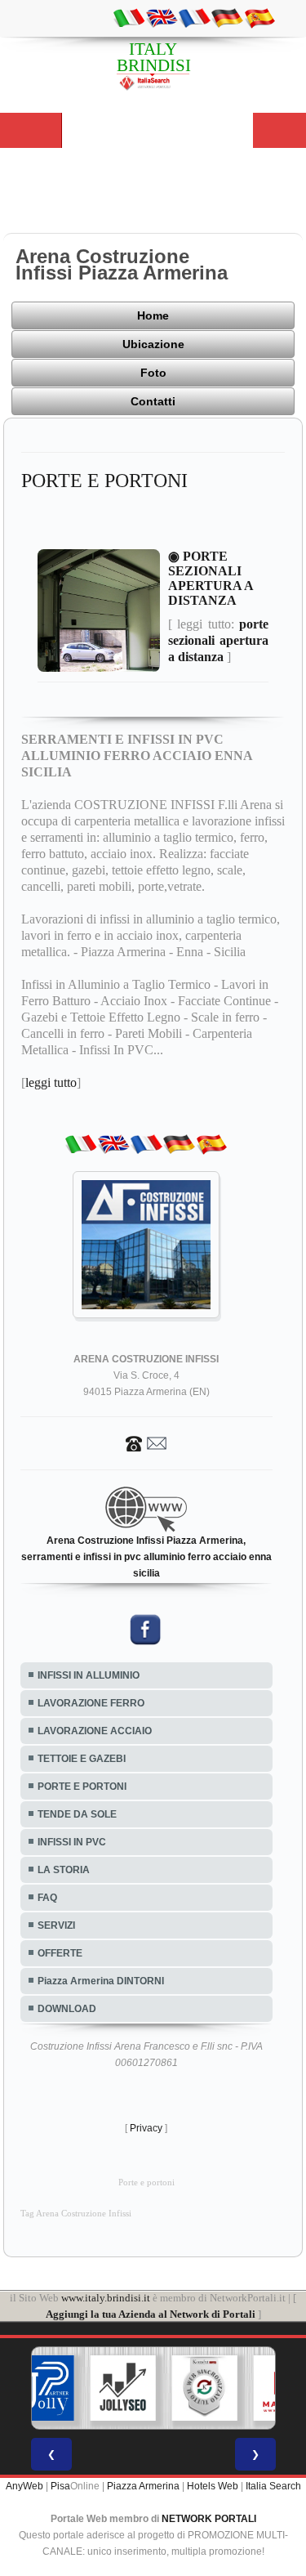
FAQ (47, 1898)
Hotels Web (213, 2486)
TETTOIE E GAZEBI (82, 1759)
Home (153, 315)
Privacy (146, 2128)
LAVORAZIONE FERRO (91, 1703)
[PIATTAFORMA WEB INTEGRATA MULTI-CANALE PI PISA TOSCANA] (204, 2388)
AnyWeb (24, 2486)
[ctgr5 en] (162, 17)
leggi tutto (51, 1082)
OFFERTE (60, 1953)
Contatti (153, 401)
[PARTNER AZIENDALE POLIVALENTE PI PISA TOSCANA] (41, 2388)
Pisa (60, 2486)
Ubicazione (153, 344)
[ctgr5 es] (259, 17)
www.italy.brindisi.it (106, 2298)
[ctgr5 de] (227, 17)
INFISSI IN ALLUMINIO (89, 1675)
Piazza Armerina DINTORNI (101, 1981)
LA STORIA (64, 1870)
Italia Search (273, 2486)
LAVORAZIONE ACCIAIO (95, 1731)
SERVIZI (56, 1925)
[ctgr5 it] (129, 17)
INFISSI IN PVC (72, 1842)
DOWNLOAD (67, 2009)
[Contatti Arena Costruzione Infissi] (146, 1442)
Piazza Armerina (143, 2486)
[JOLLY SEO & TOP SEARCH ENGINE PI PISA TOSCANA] (122, 2388)
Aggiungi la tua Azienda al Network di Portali (151, 2314)
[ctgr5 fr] (194, 17)
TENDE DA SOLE (77, 1814)
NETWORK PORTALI (209, 2519)
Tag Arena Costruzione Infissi (76, 2214)
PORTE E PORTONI (82, 1787)
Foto (153, 373)
